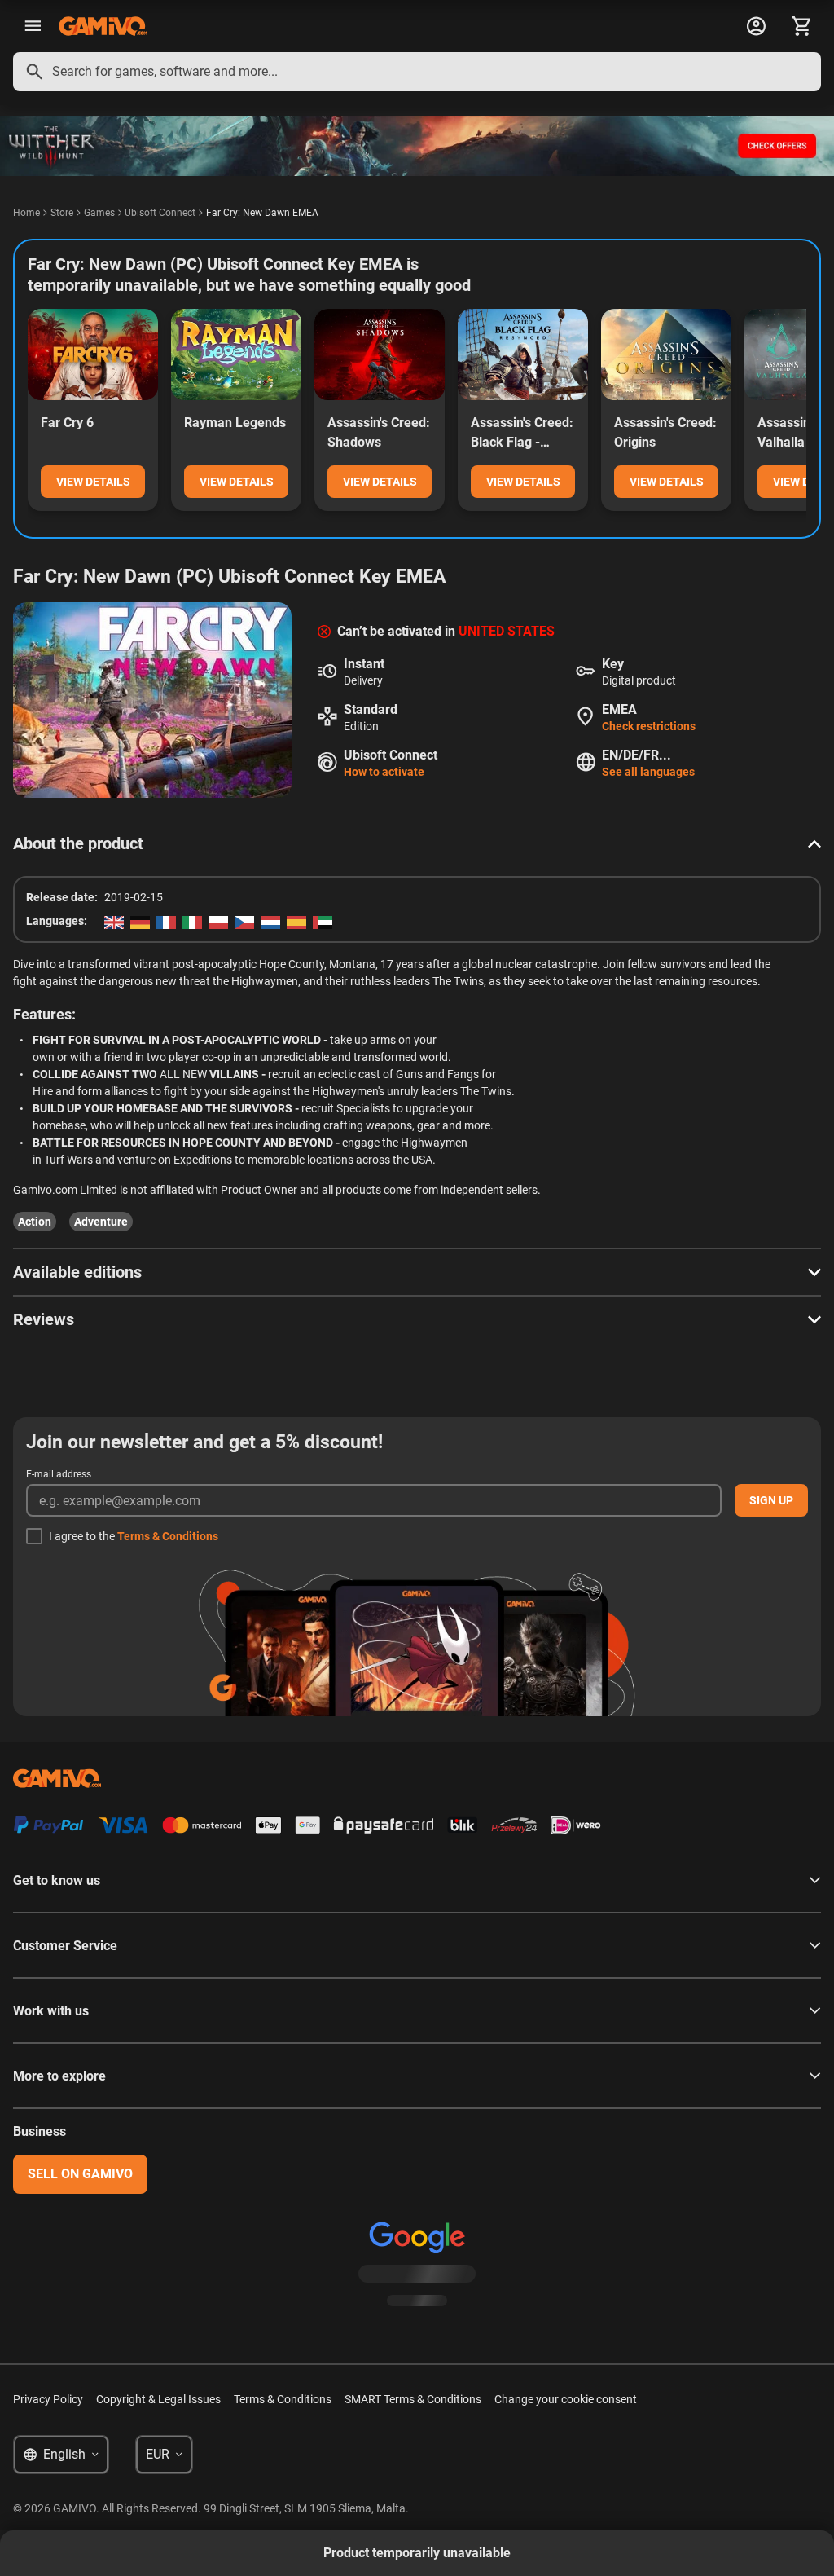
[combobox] (417, 72)
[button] (417, 843)
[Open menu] (33, 26)
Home (26, 213)
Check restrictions (649, 726)
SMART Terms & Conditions (413, 2399)
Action (35, 1222)
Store (62, 213)
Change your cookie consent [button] (566, 2399)
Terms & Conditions (168, 1536)
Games (99, 213)
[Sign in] (756, 26)
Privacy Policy (48, 2399)
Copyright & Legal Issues (158, 2399)
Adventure (101, 1222)
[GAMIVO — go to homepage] (103, 26)
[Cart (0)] (801, 26)
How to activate (384, 772)
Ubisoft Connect (160, 213)
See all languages (648, 772)
